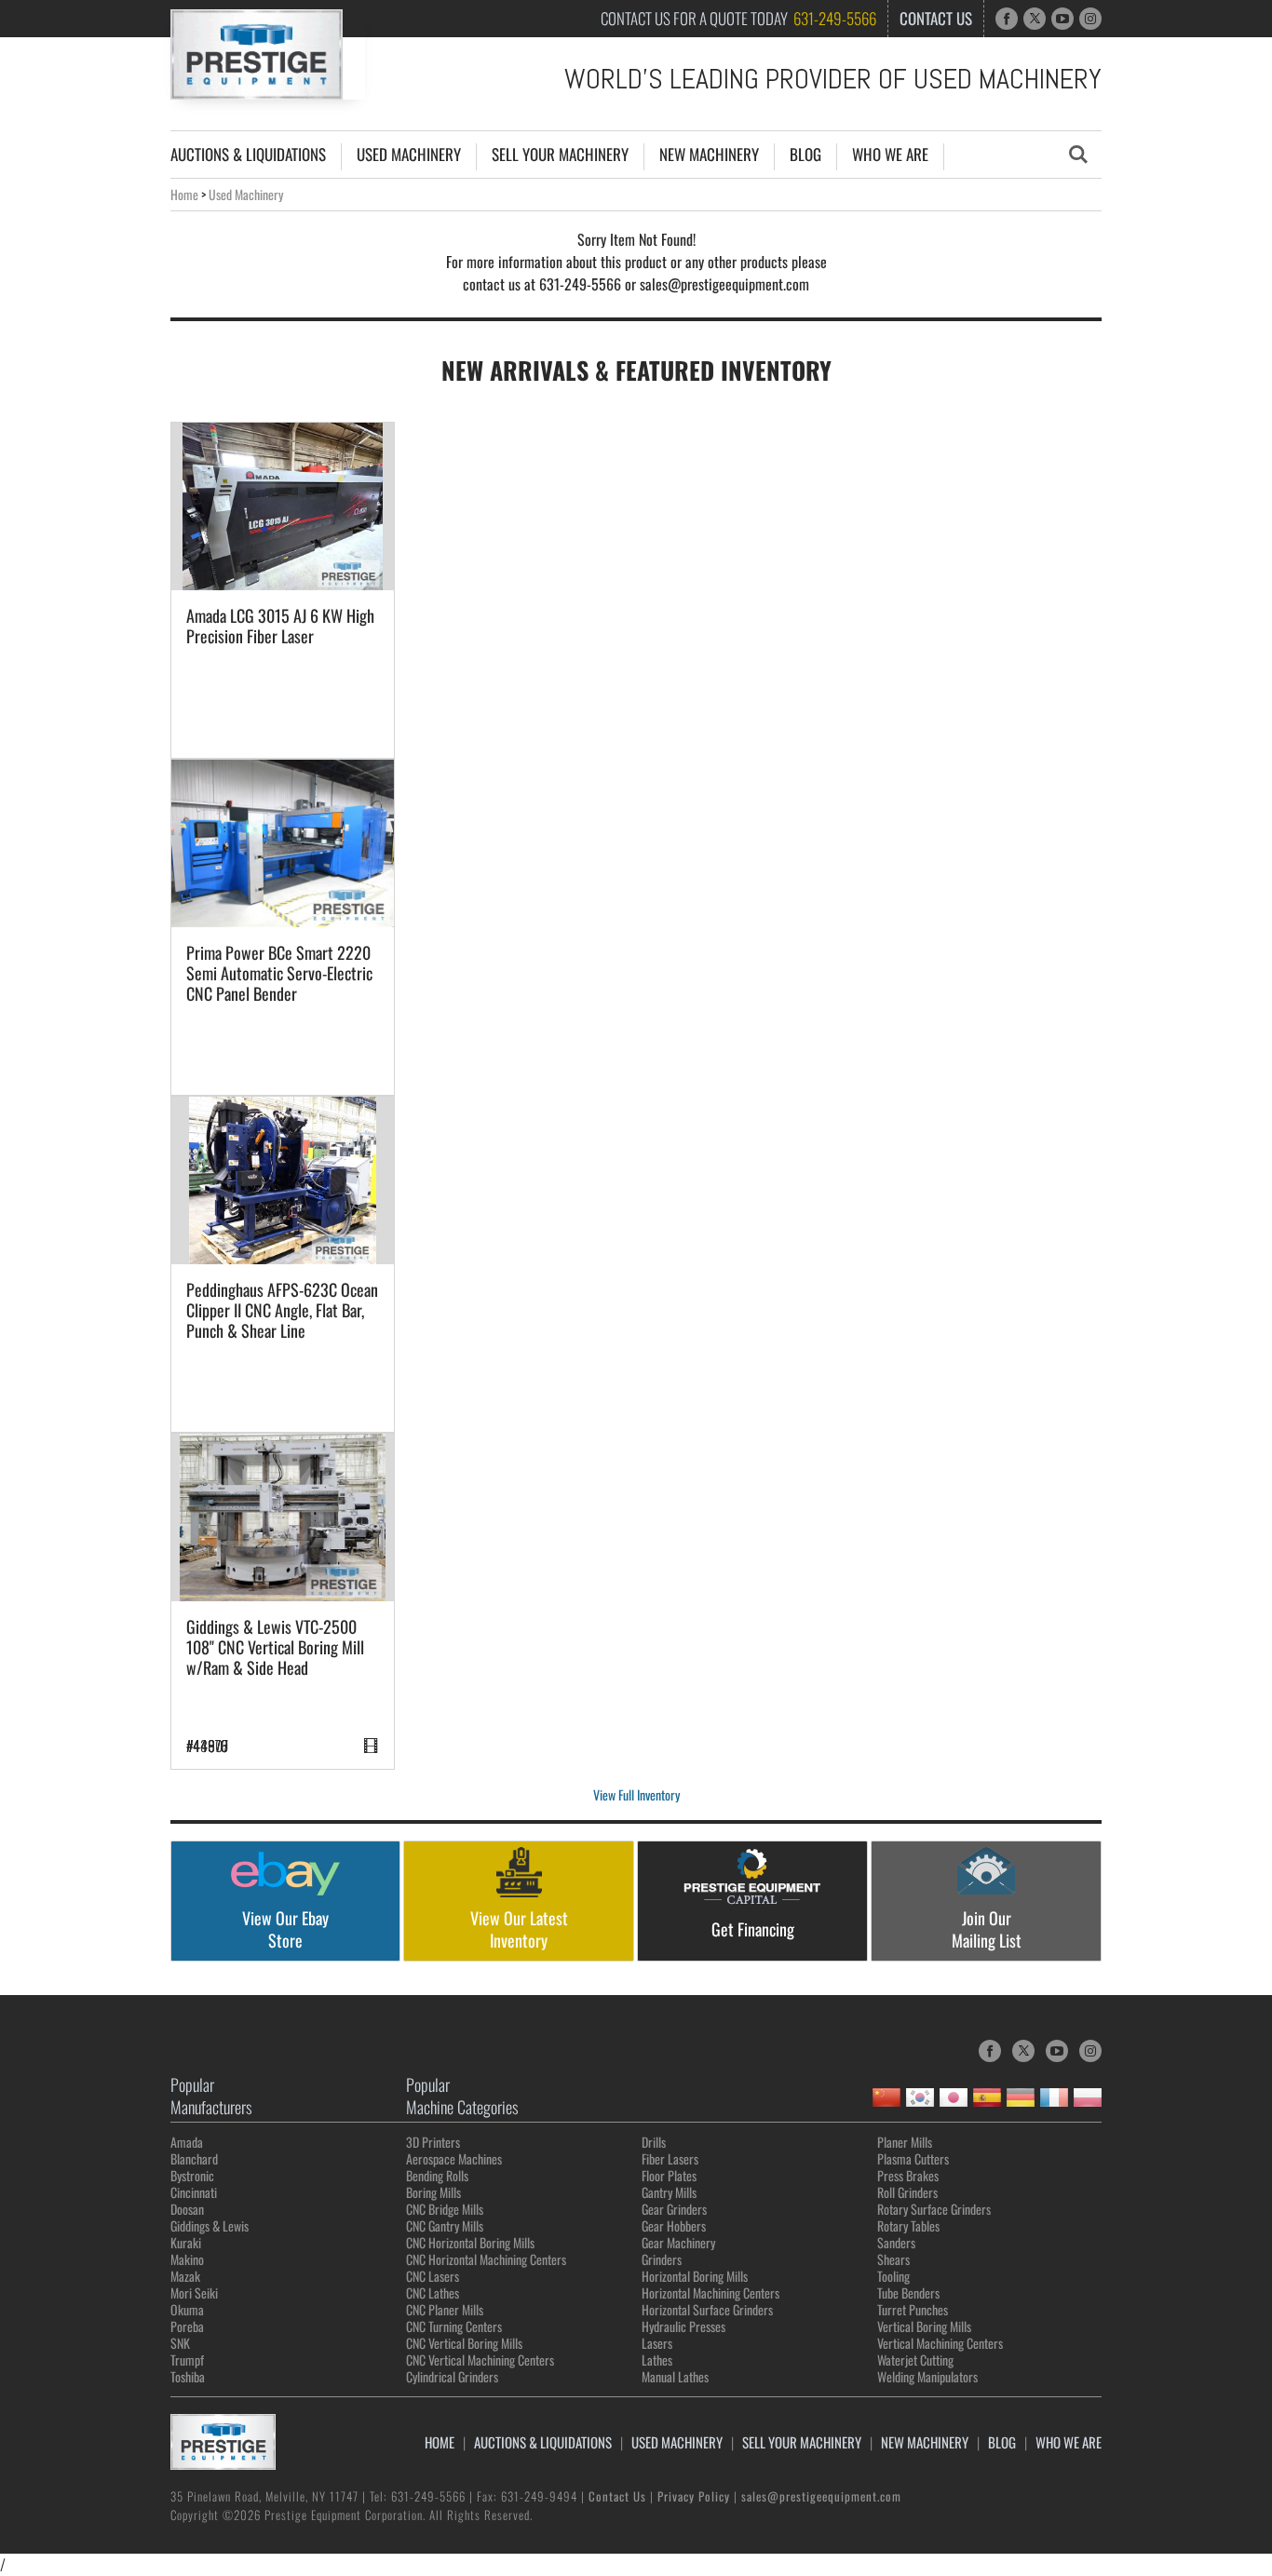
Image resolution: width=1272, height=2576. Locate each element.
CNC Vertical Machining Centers (480, 2360)
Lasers (657, 2343)
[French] (1054, 2097)
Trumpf (187, 2360)
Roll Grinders (907, 2192)
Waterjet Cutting (915, 2360)
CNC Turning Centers (454, 2326)
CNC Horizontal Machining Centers (486, 2259)
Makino (187, 2259)
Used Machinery (409, 155)
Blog (805, 155)
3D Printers (433, 2142)
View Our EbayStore (285, 1929)
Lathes (657, 2360)
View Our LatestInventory (519, 1929)
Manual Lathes (675, 2376)
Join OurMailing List (987, 1929)
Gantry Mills (669, 2192)
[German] (1021, 2097)
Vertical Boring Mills (924, 2326)
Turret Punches (913, 2309)
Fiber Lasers (670, 2158)
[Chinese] (886, 2097)
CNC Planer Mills (445, 2309)
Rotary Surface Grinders (934, 2209)
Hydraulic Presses (683, 2326)
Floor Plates (669, 2175)
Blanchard (194, 2158)
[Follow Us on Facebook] (1007, 19)
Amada (187, 2142)
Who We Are (890, 155)
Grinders (662, 2259)
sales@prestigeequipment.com (821, 2496)
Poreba (187, 2326)
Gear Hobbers (674, 2225)
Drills (654, 2142)
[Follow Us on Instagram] (1090, 19)
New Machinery (709, 155)
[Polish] (1088, 2097)
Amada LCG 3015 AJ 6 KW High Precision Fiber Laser (280, 626)
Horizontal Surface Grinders (707, 2309)
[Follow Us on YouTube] (1062, 19)
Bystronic (192, 2175)
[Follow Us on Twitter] (1035, 19)
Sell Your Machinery (560, 155)
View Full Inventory (636, 1794)
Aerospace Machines (454, 2158)
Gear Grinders (674, 2209)
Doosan (187, 2209)
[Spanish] (987, 2097)
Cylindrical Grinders (452, 2376)
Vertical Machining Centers (940, 2343)
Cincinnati (194, 2192)
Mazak (185, 2276)
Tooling (893, 2276)
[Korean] (920, 2097)
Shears (893, 2259)
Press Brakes (908, 2175)
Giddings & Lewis (210, 2225)
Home (184, 194)
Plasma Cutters (913, 2158)
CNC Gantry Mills (445, 2225)
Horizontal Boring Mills (695, 2276)
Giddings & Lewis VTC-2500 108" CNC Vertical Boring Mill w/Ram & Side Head (275, 1647)
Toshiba (188, 2376)
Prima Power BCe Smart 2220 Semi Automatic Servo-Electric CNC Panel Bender (279, 973)
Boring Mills (433, 2192)
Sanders (896, 2242)
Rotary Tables (908, 2225)
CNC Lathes (433, 2293)
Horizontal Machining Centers (710, 2293)
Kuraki (186, 2242)
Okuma (187, 2309)
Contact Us (936, 18)
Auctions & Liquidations (248, 155)
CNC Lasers (433, 2276)
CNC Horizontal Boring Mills (470, 2242)
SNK (180, 2343)
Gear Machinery (678, 2242)
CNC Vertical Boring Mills (464, 2343)
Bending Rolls (437, 2175)
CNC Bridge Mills (445, 2209)
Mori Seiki (194, 2293)
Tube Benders (908, 2293)
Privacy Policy (694, 2496)
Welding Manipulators (927, 2376)
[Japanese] (954, 2097)
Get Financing (753, 1929)
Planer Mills (905, 2142)
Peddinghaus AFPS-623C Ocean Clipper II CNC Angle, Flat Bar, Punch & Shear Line (282, 1310)
